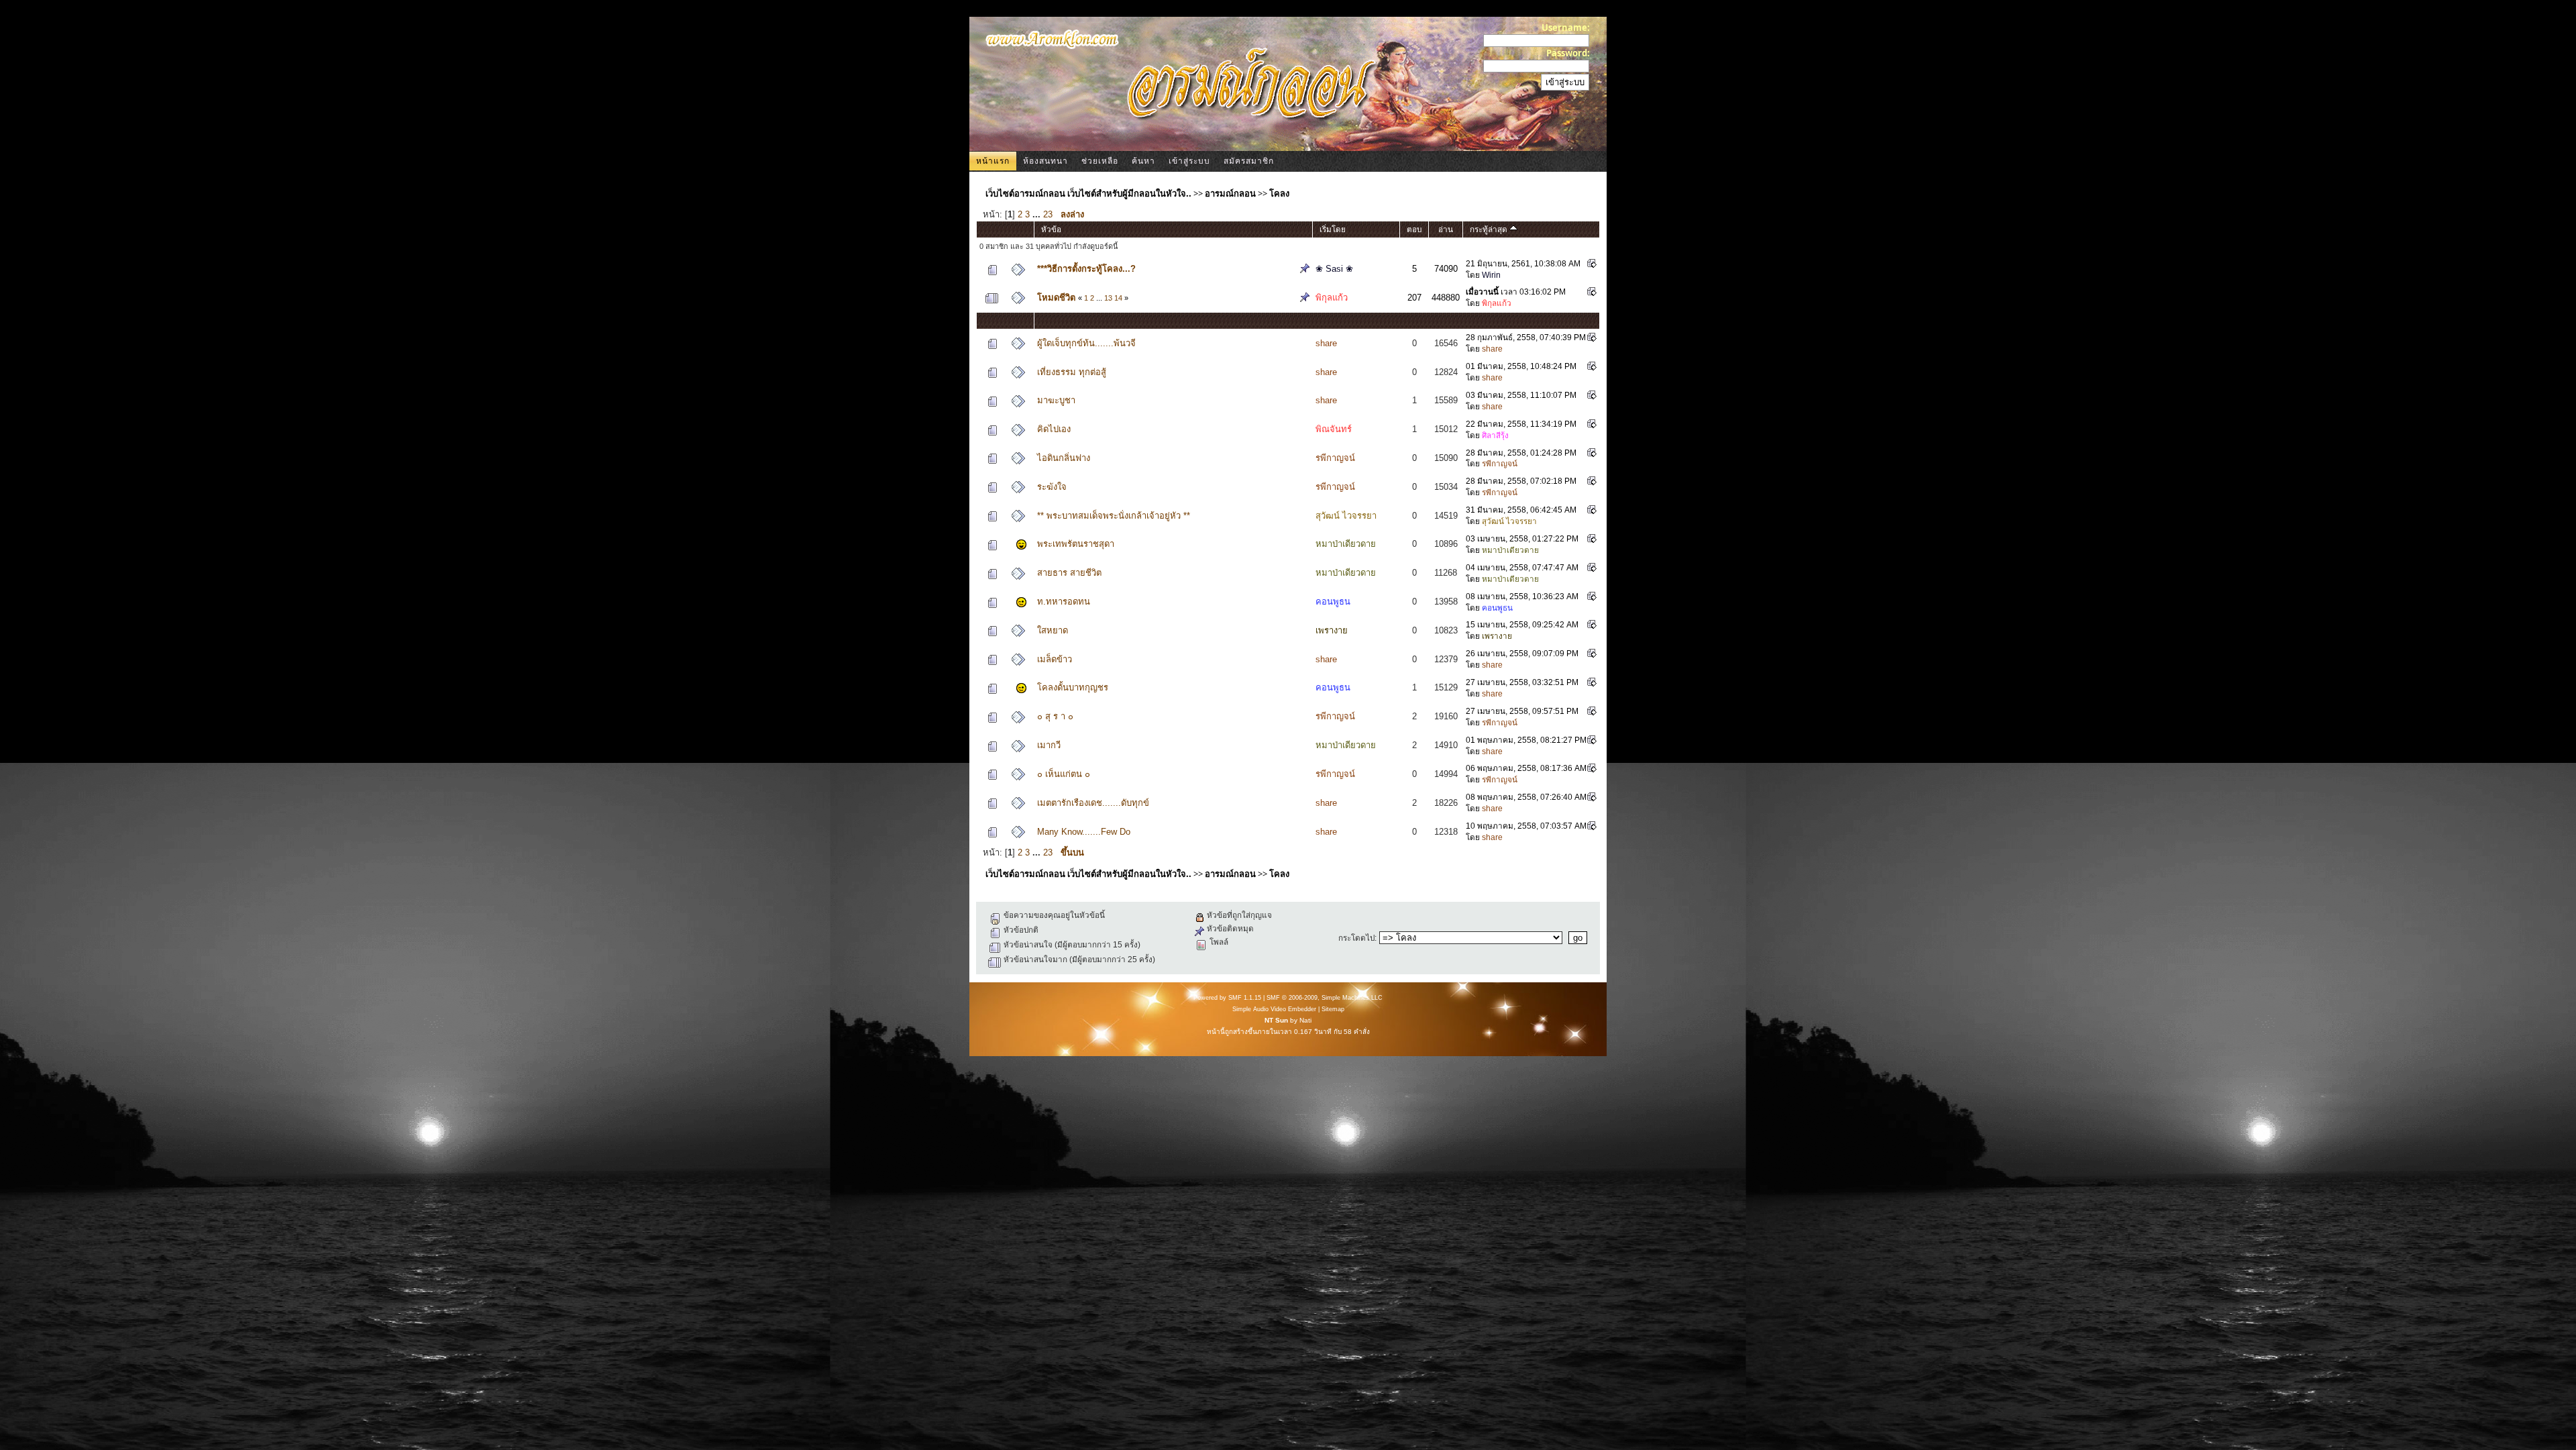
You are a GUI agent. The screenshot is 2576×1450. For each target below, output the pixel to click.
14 (1118, 298)
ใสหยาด (1053, 630)
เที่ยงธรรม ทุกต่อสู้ (1072, 372)
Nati (1305, 1020)
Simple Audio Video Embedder (1274, 1009)
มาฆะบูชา (1056, 400)
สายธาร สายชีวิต (1069, 573)
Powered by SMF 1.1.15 (1227, 998)
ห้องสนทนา (1045, 161)
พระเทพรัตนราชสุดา (1076, 544)
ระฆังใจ (1052, 487)
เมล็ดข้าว (1055, 659)
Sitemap (1333, 1009)
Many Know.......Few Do (1084, 832)
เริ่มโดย (1333, 229)
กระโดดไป (1356, 938)
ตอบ (1414, 229)
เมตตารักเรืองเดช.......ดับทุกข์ (1093, 803)
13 (1108, 298)
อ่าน (1446, 229)
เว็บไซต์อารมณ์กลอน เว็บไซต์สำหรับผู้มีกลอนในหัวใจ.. (1088, 193)
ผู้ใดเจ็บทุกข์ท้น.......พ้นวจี (1086, 343)
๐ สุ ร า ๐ (1055, 716)
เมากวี (1049, 745)
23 (1048, 214)
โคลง (1279, 193)
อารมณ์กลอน (1230, 193)
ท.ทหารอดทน (1064, 602)
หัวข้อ (1051, 229)
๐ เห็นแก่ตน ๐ (1064, 774)
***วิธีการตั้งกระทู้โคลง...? (1086, 269)
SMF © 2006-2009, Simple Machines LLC (1325, 998)
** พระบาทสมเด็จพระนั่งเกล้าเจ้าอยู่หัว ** (1114, 516)
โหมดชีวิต (1056, 298)
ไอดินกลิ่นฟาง (1064, 458)
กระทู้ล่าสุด (1490, 229)
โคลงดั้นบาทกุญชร (1073, 687)
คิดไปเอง (1054, 429)
